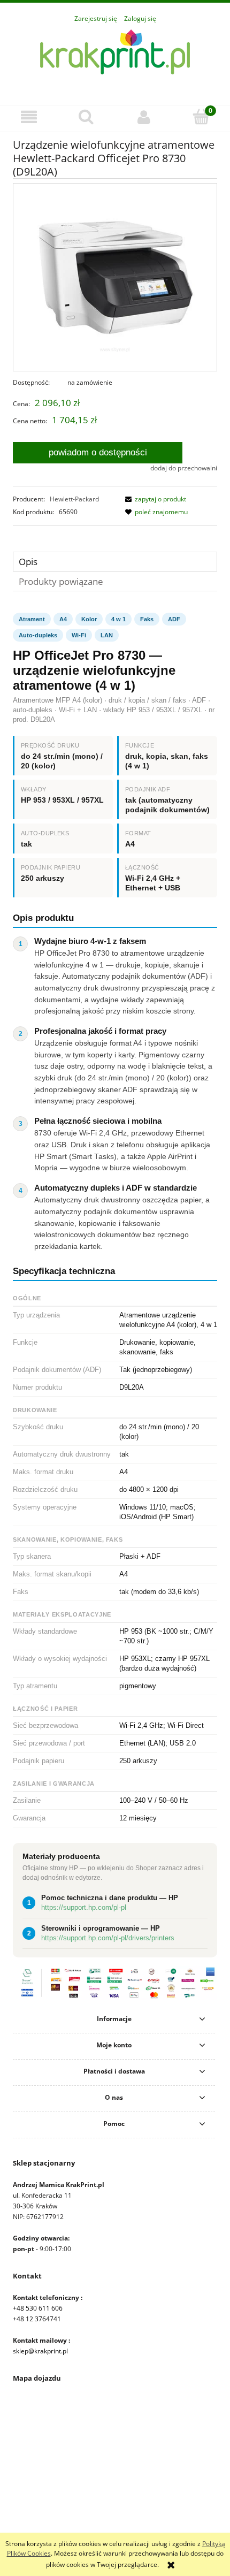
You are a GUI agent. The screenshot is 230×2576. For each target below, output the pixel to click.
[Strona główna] (115, 59)
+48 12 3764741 (37, 2319)
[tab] (115, 562)
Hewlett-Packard (74, 499)
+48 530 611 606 (38, 2308)
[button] (29, 117)
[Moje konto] (144, 117)
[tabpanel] (115, 1285)
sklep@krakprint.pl (40, 2351)
